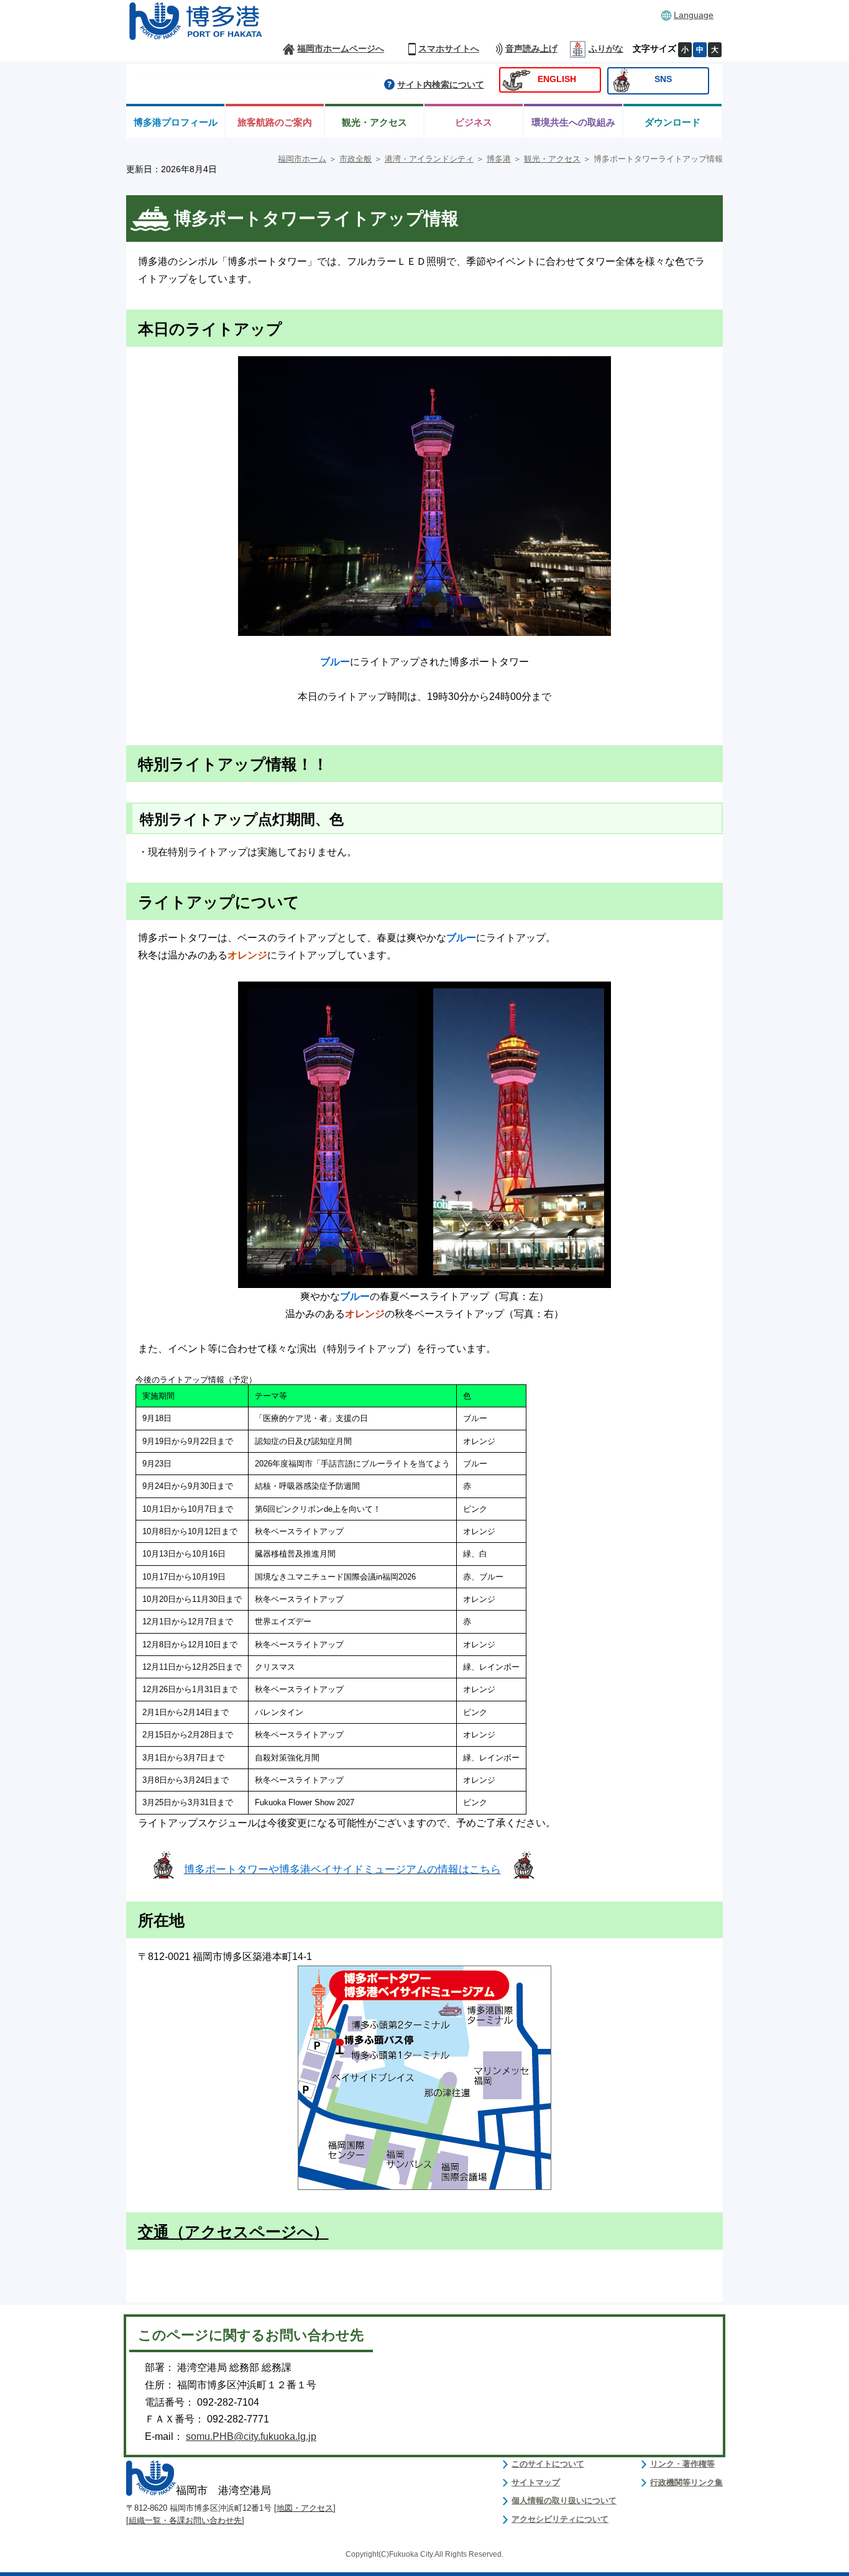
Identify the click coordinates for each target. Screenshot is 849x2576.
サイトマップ (536, 2482)
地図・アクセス (305, 2508)
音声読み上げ (531, 49)
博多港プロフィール (176, 122)
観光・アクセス (374, 122)
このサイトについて (548, 2464)
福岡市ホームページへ (341, 49)
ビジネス (474, 122)
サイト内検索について (441, 85)
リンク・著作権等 (682, 2464)
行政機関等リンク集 (686, 2482)
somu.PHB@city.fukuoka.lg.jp (251, 2436)
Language (694, 15)
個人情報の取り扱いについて (564, 2500)
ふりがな (606, 49)
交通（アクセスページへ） (233, 2232)
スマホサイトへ (449, 49)
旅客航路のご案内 (275, 122)
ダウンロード (672, 122)
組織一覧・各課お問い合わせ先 (185, 2520)
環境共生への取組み (573, 122)
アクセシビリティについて (560, 2519)
